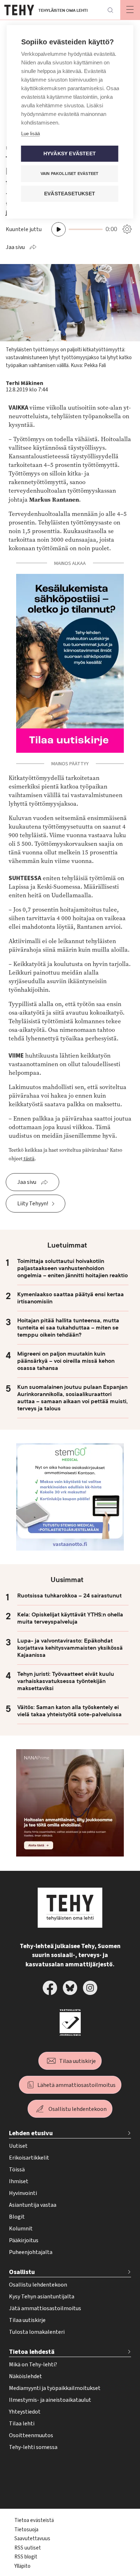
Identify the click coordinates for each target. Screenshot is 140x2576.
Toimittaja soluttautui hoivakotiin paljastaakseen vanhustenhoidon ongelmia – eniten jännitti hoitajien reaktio (73, 1268)
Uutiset (18, 2146)
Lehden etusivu (31, 2133)
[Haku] (110, 10)
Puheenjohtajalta (31, 2252)
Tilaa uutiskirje (78, 2061)
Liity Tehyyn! (33, 1204)
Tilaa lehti (22, 2424)
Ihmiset (19, 2181)
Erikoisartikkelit (29, 2158)
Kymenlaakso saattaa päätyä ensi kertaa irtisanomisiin (71, 1298)
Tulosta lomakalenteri (37, 2332)
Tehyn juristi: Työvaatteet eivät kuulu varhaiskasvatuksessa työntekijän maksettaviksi (66, 1681)
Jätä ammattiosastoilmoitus (45, 2308)
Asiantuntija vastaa (33, 2205)
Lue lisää (31, 134)
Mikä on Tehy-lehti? (33, 2365)
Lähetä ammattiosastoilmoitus (76, 2085)
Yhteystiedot (25, 2412)
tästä (29, 1159)
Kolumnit (21, 2229)
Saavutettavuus (32, 2539)
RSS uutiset (28, 2548)
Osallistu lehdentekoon (78, 2109)
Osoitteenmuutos (31, 2435)
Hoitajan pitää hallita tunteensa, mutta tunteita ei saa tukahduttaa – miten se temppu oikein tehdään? (68, 1328)
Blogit (17, 2217)
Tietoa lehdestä (32, 2352)
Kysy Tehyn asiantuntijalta (42, 2297)
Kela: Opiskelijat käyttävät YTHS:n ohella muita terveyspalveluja (70, 1618)
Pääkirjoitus (24, 2240)
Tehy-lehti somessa (33, 2447)
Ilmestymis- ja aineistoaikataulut (50, 2400)
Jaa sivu (15, 247)
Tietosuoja (26, 2530)
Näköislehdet (25, 2376)
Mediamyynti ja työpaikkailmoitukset (55, 2388)
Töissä (17, 2170)
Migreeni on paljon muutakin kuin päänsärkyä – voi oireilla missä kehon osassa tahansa (66, 1361)
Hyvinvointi (23, 2193)
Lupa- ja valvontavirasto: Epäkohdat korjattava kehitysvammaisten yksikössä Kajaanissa (70, 1648)
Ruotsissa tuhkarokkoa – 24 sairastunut (69, 1596)
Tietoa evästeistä (34, 2520)
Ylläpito (22, 2566)
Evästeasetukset (70, 194)
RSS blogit (26, 2557)
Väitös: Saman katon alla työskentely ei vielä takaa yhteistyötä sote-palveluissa (69, 1711)
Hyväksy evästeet (70, 154)
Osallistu (22, 2272)
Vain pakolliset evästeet (70, 174)
